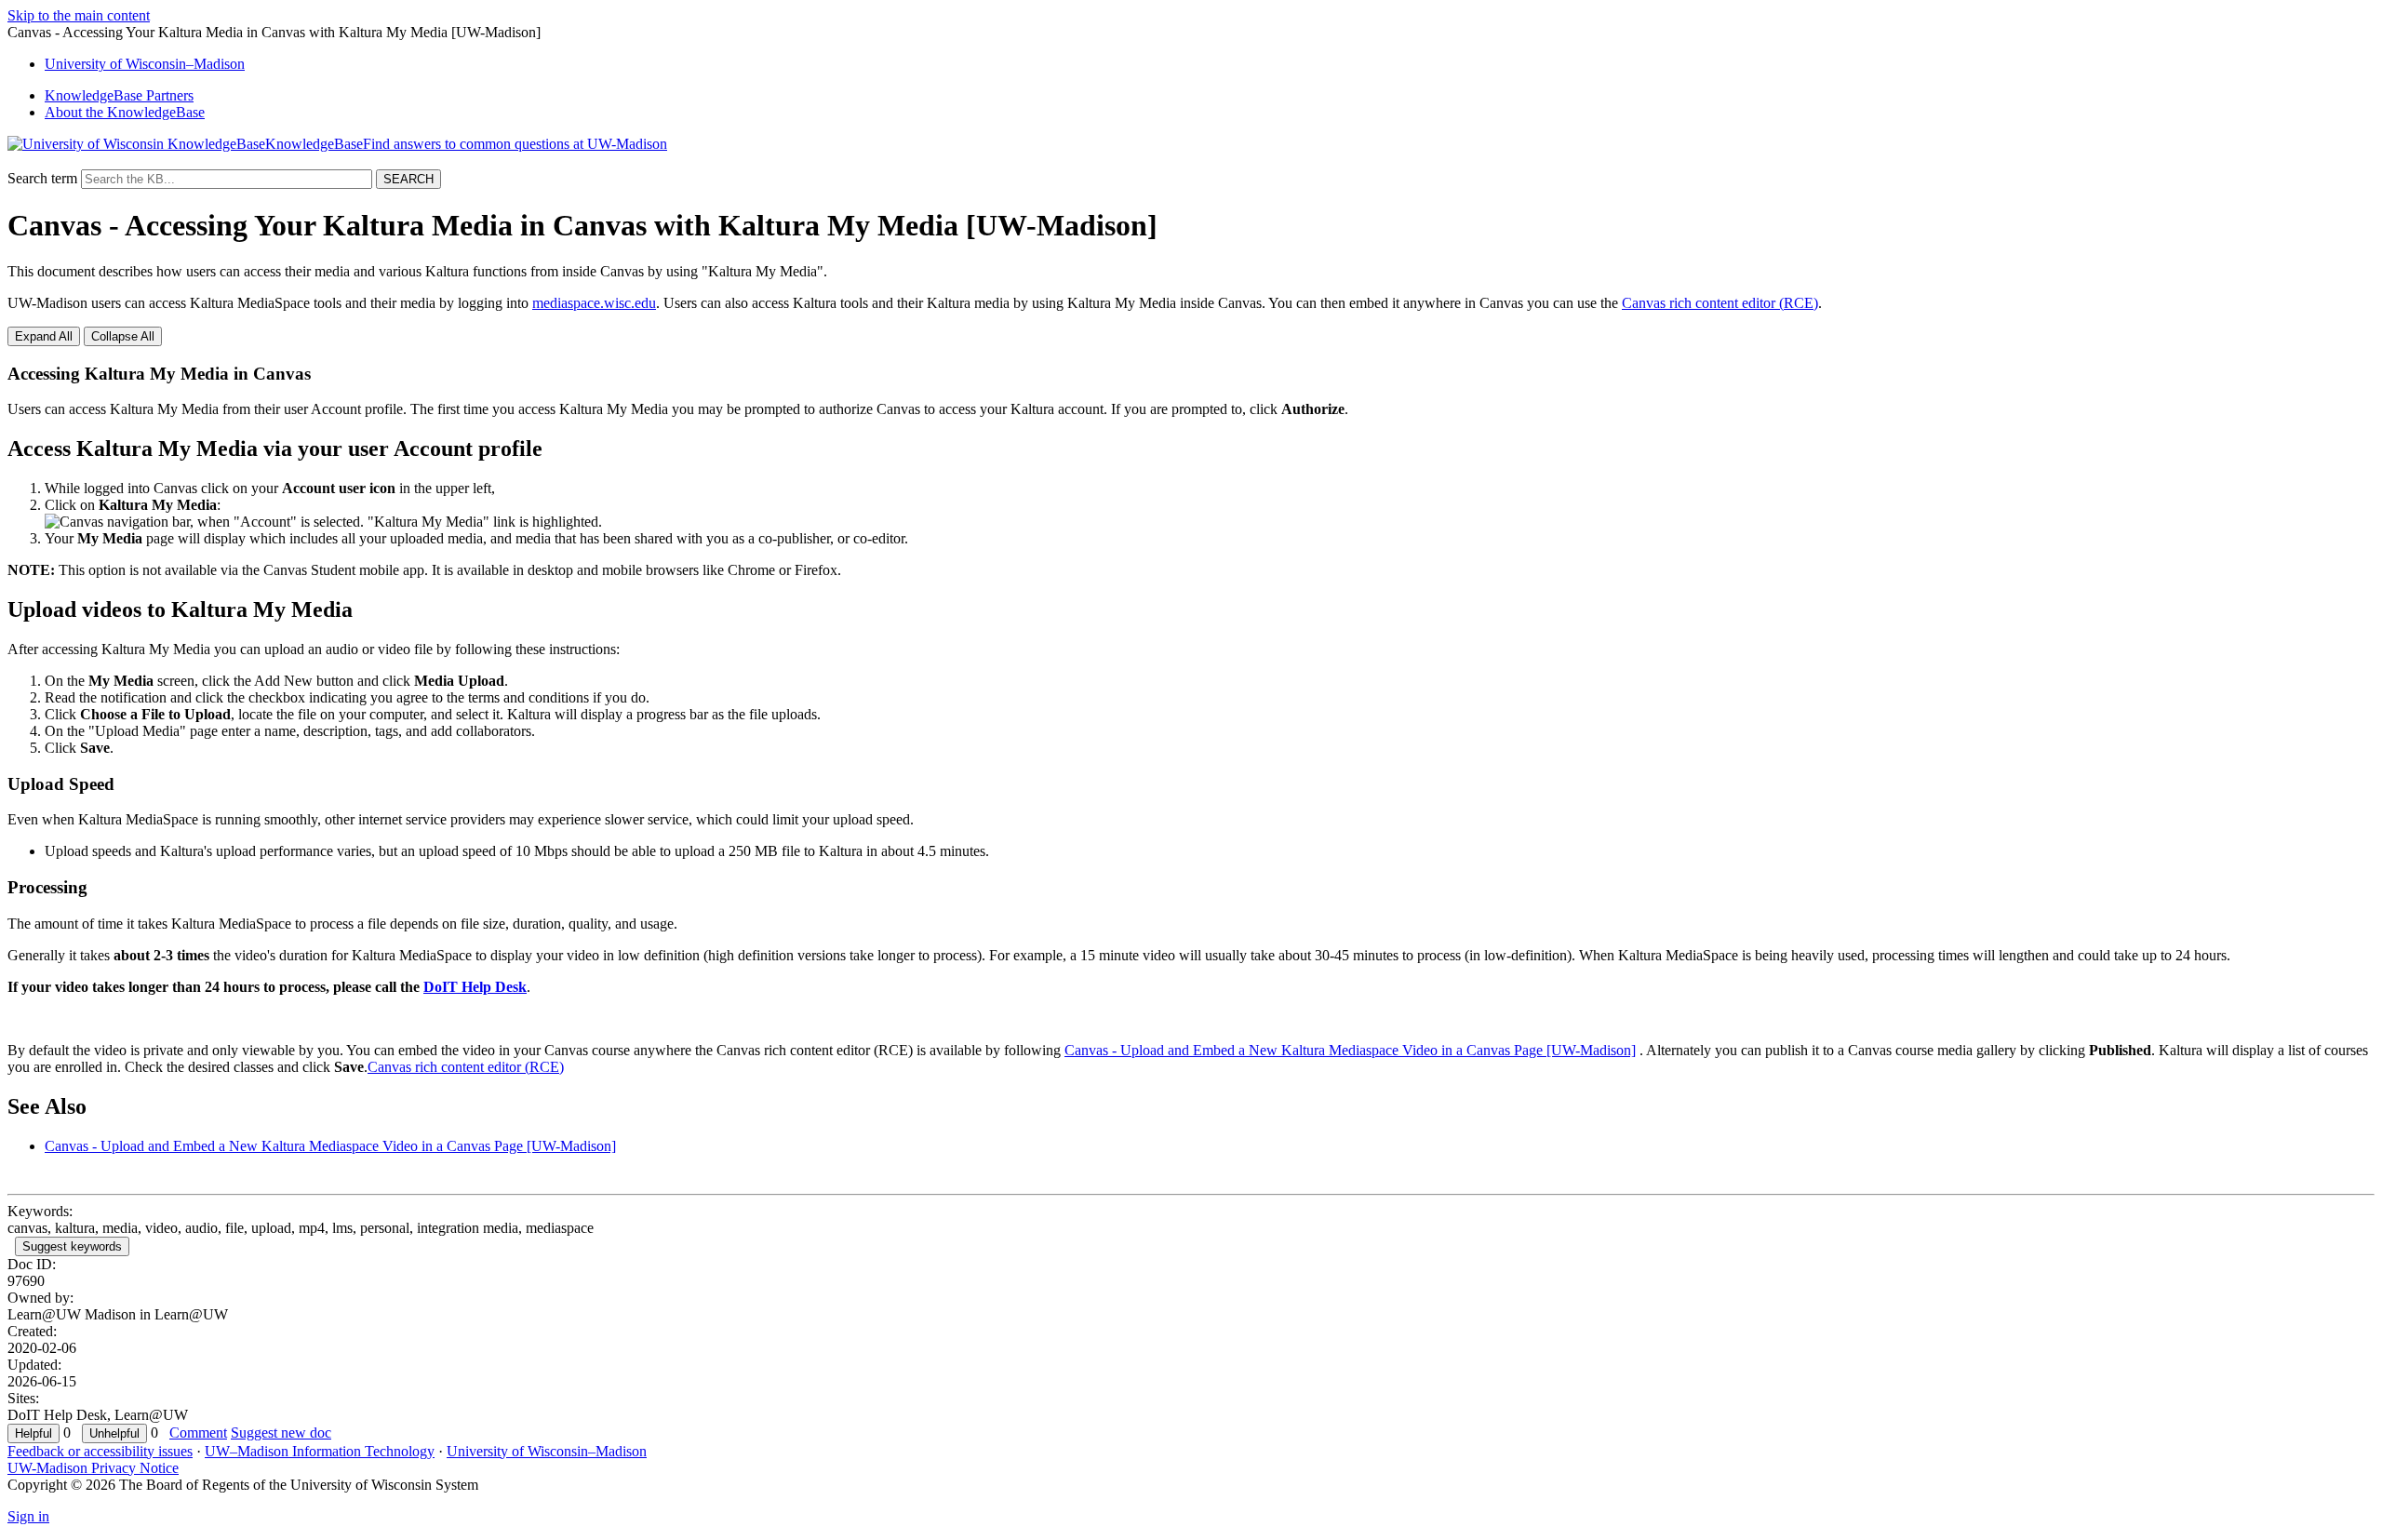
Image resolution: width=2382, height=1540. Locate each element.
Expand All (44, 336)
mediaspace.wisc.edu (594, 303)
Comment (198, 1433)
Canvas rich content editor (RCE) (1720, 303)
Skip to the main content (79, 15)
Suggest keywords (72, 1246)
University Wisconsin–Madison (145, 64)
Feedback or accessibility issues (100, 1451)
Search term (42, 178)
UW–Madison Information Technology (320, 1451)
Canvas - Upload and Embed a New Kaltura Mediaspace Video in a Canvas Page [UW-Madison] (1350, 1050)
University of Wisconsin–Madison (547, 1451)
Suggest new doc (281, 1433)
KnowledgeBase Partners (119, 95)
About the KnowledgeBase (125, 112)
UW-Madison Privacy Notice (93, 1468)
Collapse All (123, 336)
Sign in (28, 1516)
